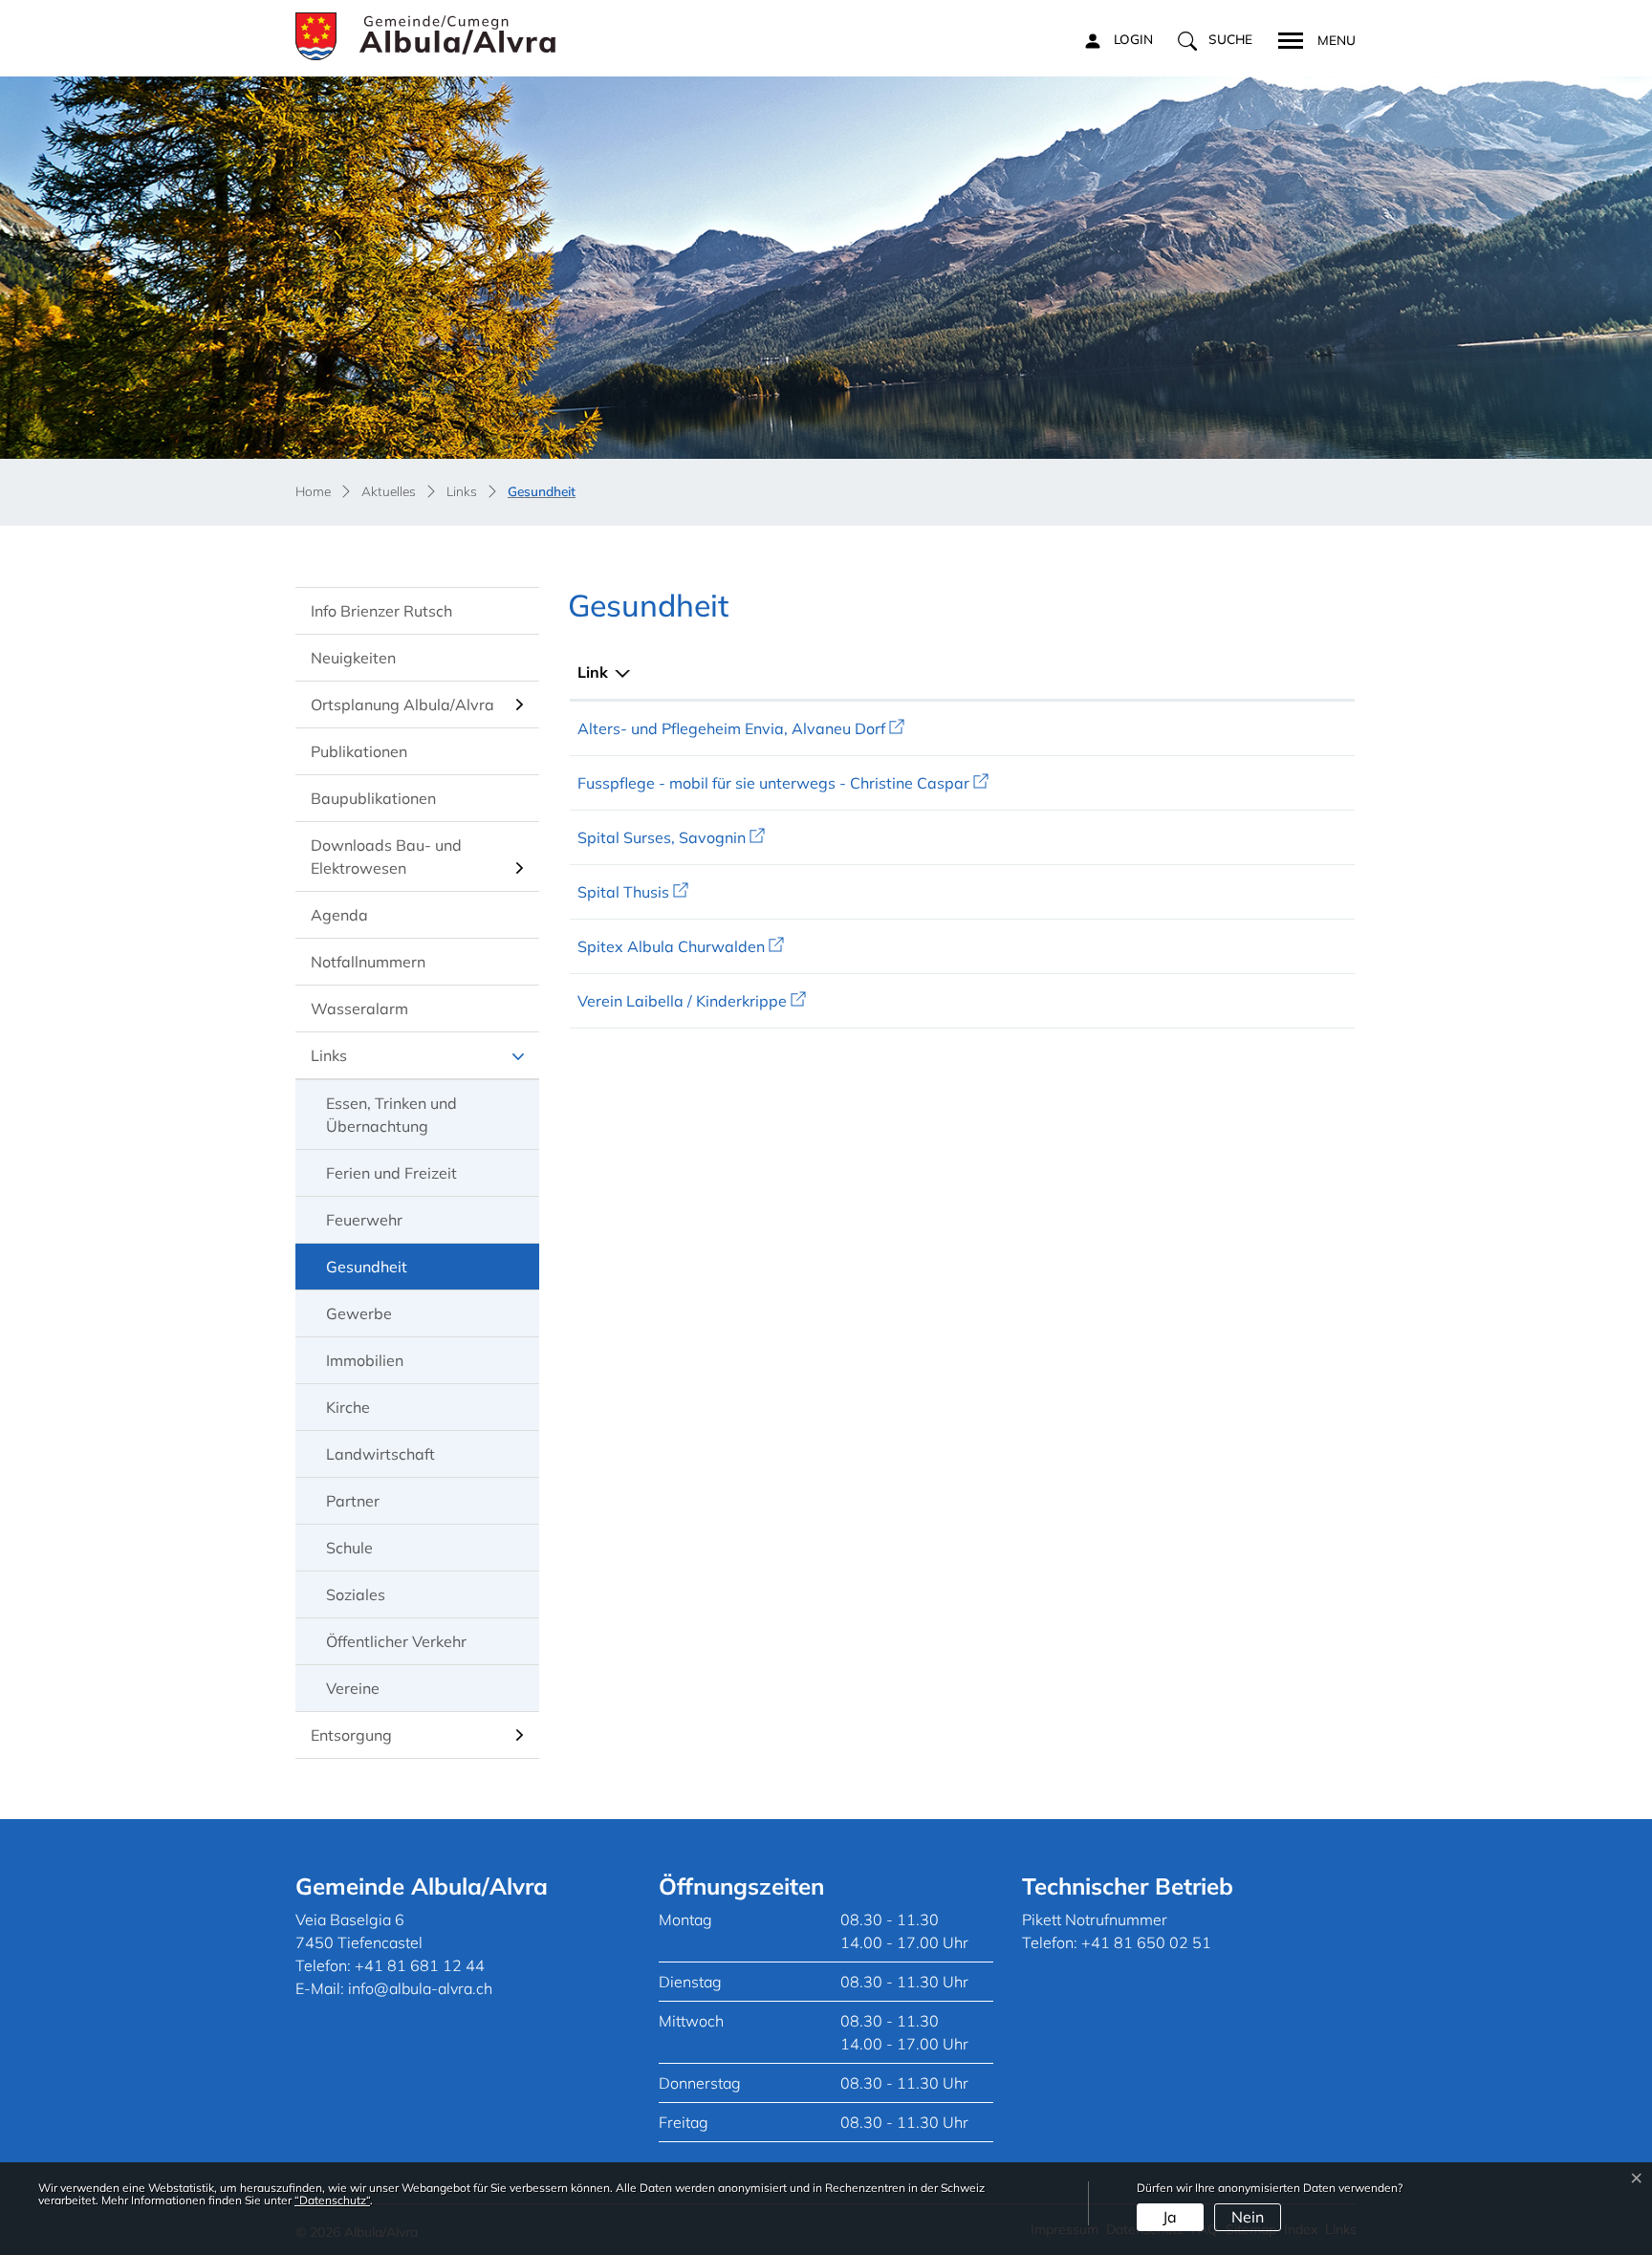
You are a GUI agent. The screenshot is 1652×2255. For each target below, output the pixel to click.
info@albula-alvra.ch (420, 1988)
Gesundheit (381, 1273)
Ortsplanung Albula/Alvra (402, 705)
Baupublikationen (373, 798)
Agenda (339, 915)
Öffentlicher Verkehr (396, 1641)
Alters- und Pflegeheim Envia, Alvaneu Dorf (741, 728)
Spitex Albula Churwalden (681, 946)
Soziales (356, 1594)
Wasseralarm (359, 1008)
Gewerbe (359, 1313)
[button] (1215, 40)
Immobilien (365, 1360)
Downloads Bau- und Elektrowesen (386, 856)
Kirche (348, 1407)
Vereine (353, 1688)
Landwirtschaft (380, 1454)
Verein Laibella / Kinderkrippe (692, 1001)
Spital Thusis (633, 892)
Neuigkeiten (353, 658)
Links (329, 1055)
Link (593, 672)
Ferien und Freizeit (391, 1173)
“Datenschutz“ (332, 2200)
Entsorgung (351, 1735)
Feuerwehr (364, 1220)
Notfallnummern (368, 962)
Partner (353, 1501)
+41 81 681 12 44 (420, 1965)
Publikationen (359, 751)
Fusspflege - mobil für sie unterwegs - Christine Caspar (783, 783)
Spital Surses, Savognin (671, 837)
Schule (349, 1548)
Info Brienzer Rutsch (381, 611)
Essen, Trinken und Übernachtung (391, 1115)
